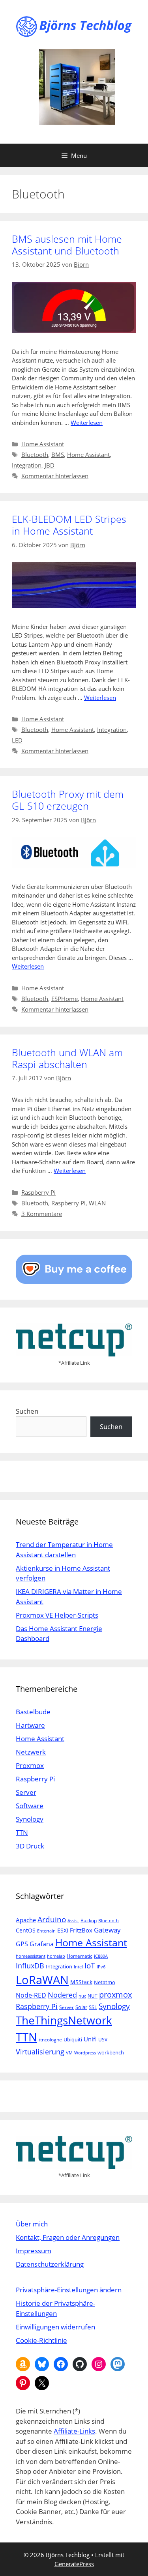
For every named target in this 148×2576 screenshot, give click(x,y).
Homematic (80, 1956)
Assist (73, 1921)
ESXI (63, 1930)
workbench (111, 2052)
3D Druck (30, 1846)
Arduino (52, 1919)
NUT (93, 1996)
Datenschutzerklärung (50, 2264)
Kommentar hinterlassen (55, 476)
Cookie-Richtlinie (41, 2340)
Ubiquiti (73, 2039)
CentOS (26, 1930)
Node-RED (31, 1995)
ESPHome (65, 999)
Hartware (30, 1725)
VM (69, 2053)
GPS (22, 1944)
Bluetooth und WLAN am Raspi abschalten (67, 1058)
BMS (58, 455)
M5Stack (81, 1982)
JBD (50, 465)
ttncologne (50, 2040)
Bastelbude (33, 1712)
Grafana (42, 1944)
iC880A (101, 1956)
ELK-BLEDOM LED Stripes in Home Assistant (69, 525)
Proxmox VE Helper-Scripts (57, 1615)
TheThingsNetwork (64, 2020)
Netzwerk (31, 1752)
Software (30, 1806)
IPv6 (101, 1967)
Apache (26, 1920)
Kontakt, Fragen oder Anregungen (68, 2237)
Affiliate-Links (74, 2431)
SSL (93, 2007)
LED (17, 740)
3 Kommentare (42, 1214)
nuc (82, 1996)
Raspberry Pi (38, 1192)
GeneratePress (74, 2564)
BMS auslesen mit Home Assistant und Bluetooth (67, 245)
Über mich (32, 2224)
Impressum (34, 2251)
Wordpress (85, 2053)
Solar (81, 2007)
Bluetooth (35, 455)
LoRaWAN (42, 1980)
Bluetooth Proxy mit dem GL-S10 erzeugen (68, 800)
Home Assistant (43, 444)
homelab (56, 1956)
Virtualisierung (40, 2051)
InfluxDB (30, 1965)
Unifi (90, 2039)
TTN (22, 1832)
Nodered (62, 1995)
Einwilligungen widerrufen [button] (55, 2327)
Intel (78, 1967)
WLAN (97, 1203)
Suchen (27, 1411)
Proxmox (30, 1765)
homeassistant (31, 1956)
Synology (30, 1819)
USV (103, 2040)
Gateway (107, 1930)
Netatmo (105, 1982)
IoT (90, 1965)
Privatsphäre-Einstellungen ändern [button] (69, 2290)
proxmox (115, 1995)
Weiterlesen (87, 423)
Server (26, 1792)
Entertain (46, 1931)
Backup (89, 1920)
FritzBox (81, 1930)
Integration (27, 465)
